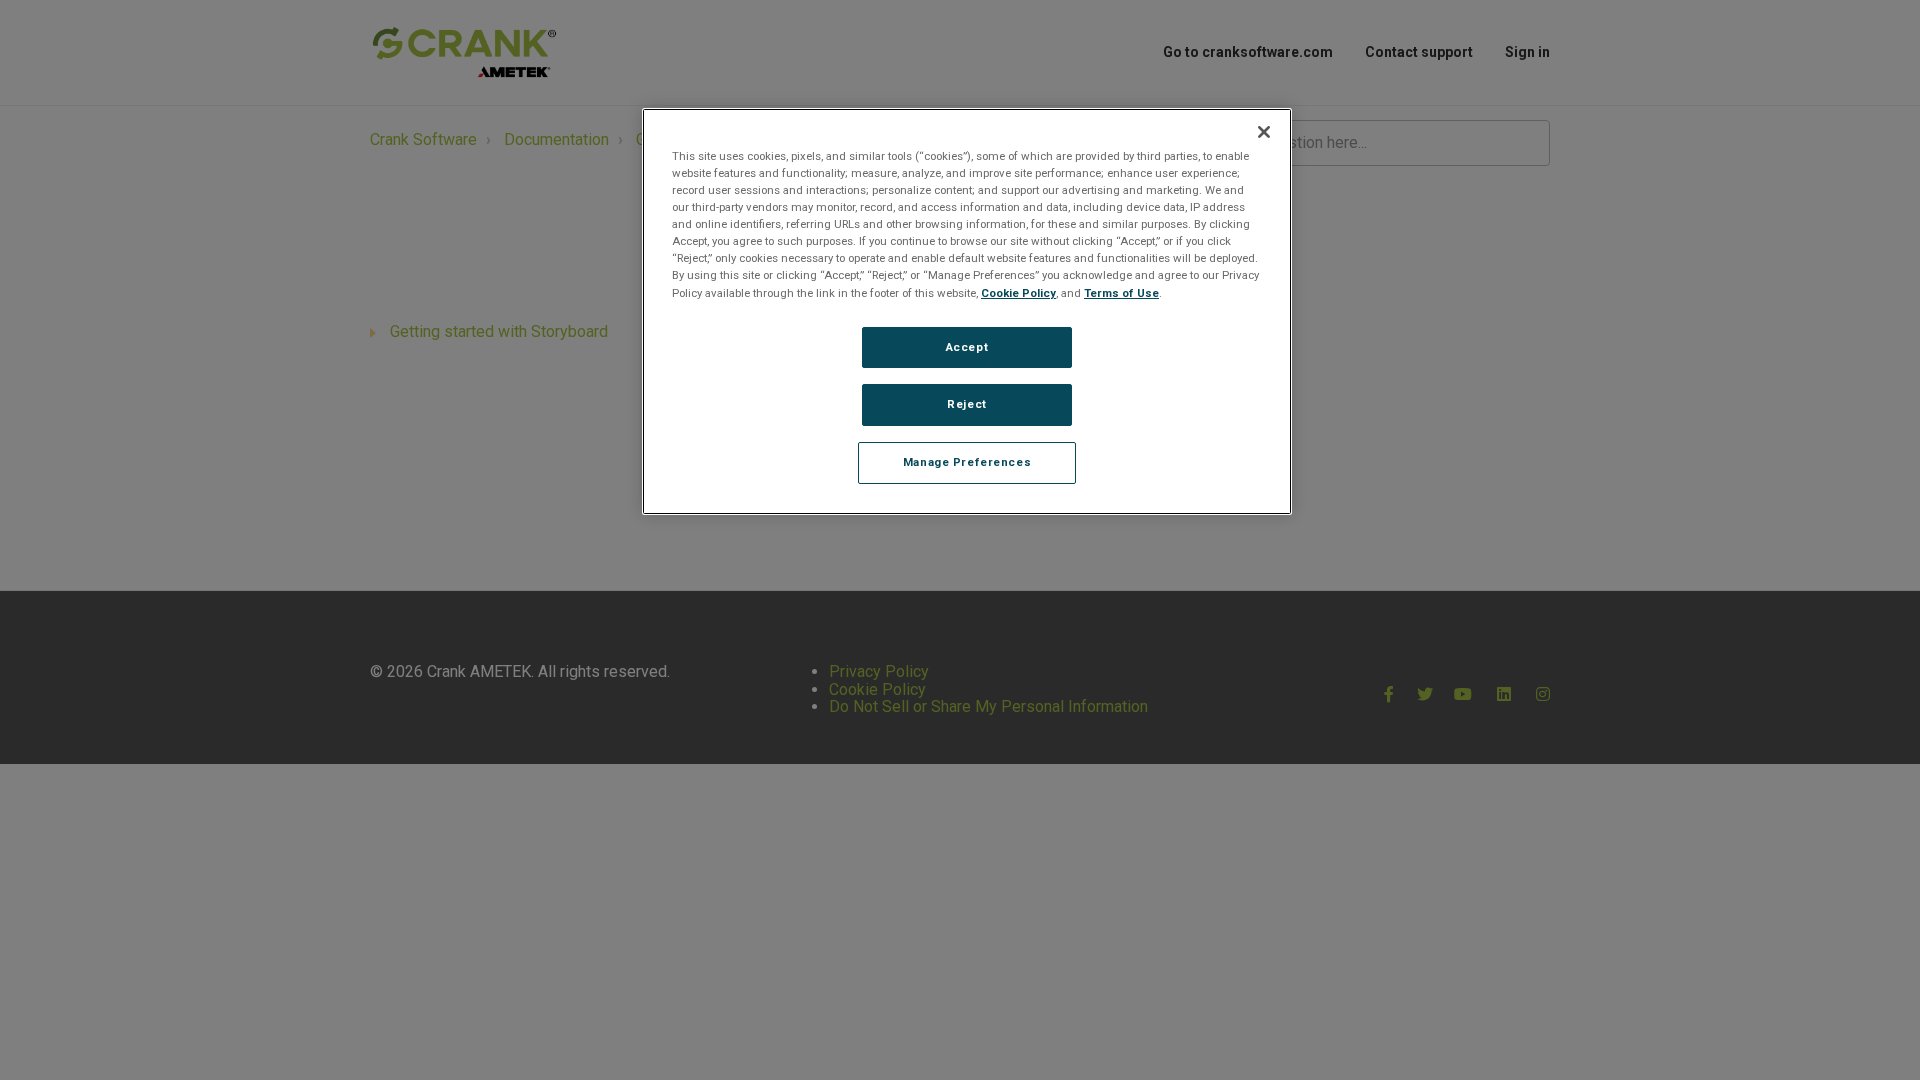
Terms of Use (1121, 293)
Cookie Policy (1018, 293)
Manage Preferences (967, 462)
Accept (967, 347)
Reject (966, 404)
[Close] (1264, 132)
